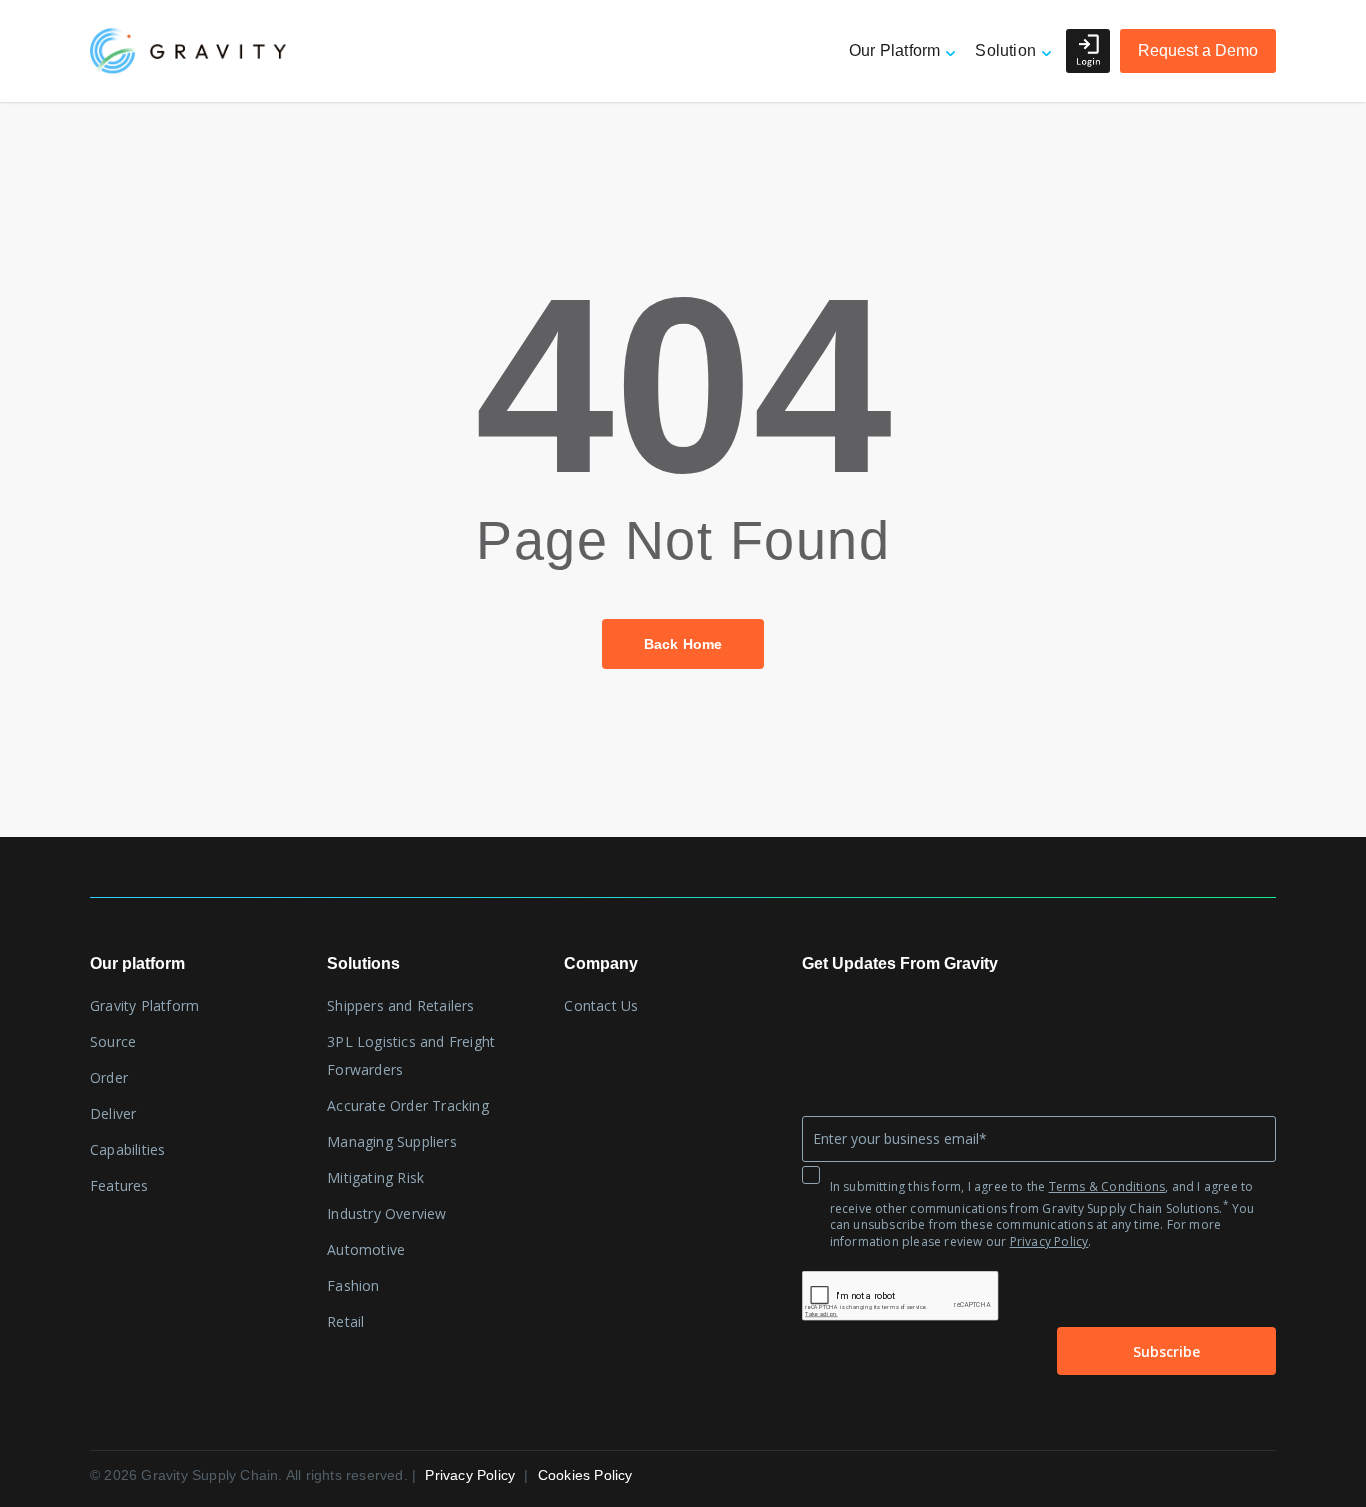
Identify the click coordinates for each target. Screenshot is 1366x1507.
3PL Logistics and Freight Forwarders (411, 1055)
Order (109, 1077)
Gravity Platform (144, 1005)
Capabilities (127, 1149)
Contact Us (601, 1005)
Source (113, 1041)
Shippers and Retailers (400, 1005)
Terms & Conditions (1107, 1186)
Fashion (353, 1285)
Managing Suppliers (392, 1141)
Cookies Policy (585, 1475)
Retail (345, 1321)
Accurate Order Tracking (408, 1105)
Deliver (113, 1113)
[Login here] (1088, 51)
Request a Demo (1198, 50)
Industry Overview (386, 1213)
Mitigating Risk (375, 1177)
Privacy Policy (1049, 1241)
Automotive (366, 1249)
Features (119, 1185)
